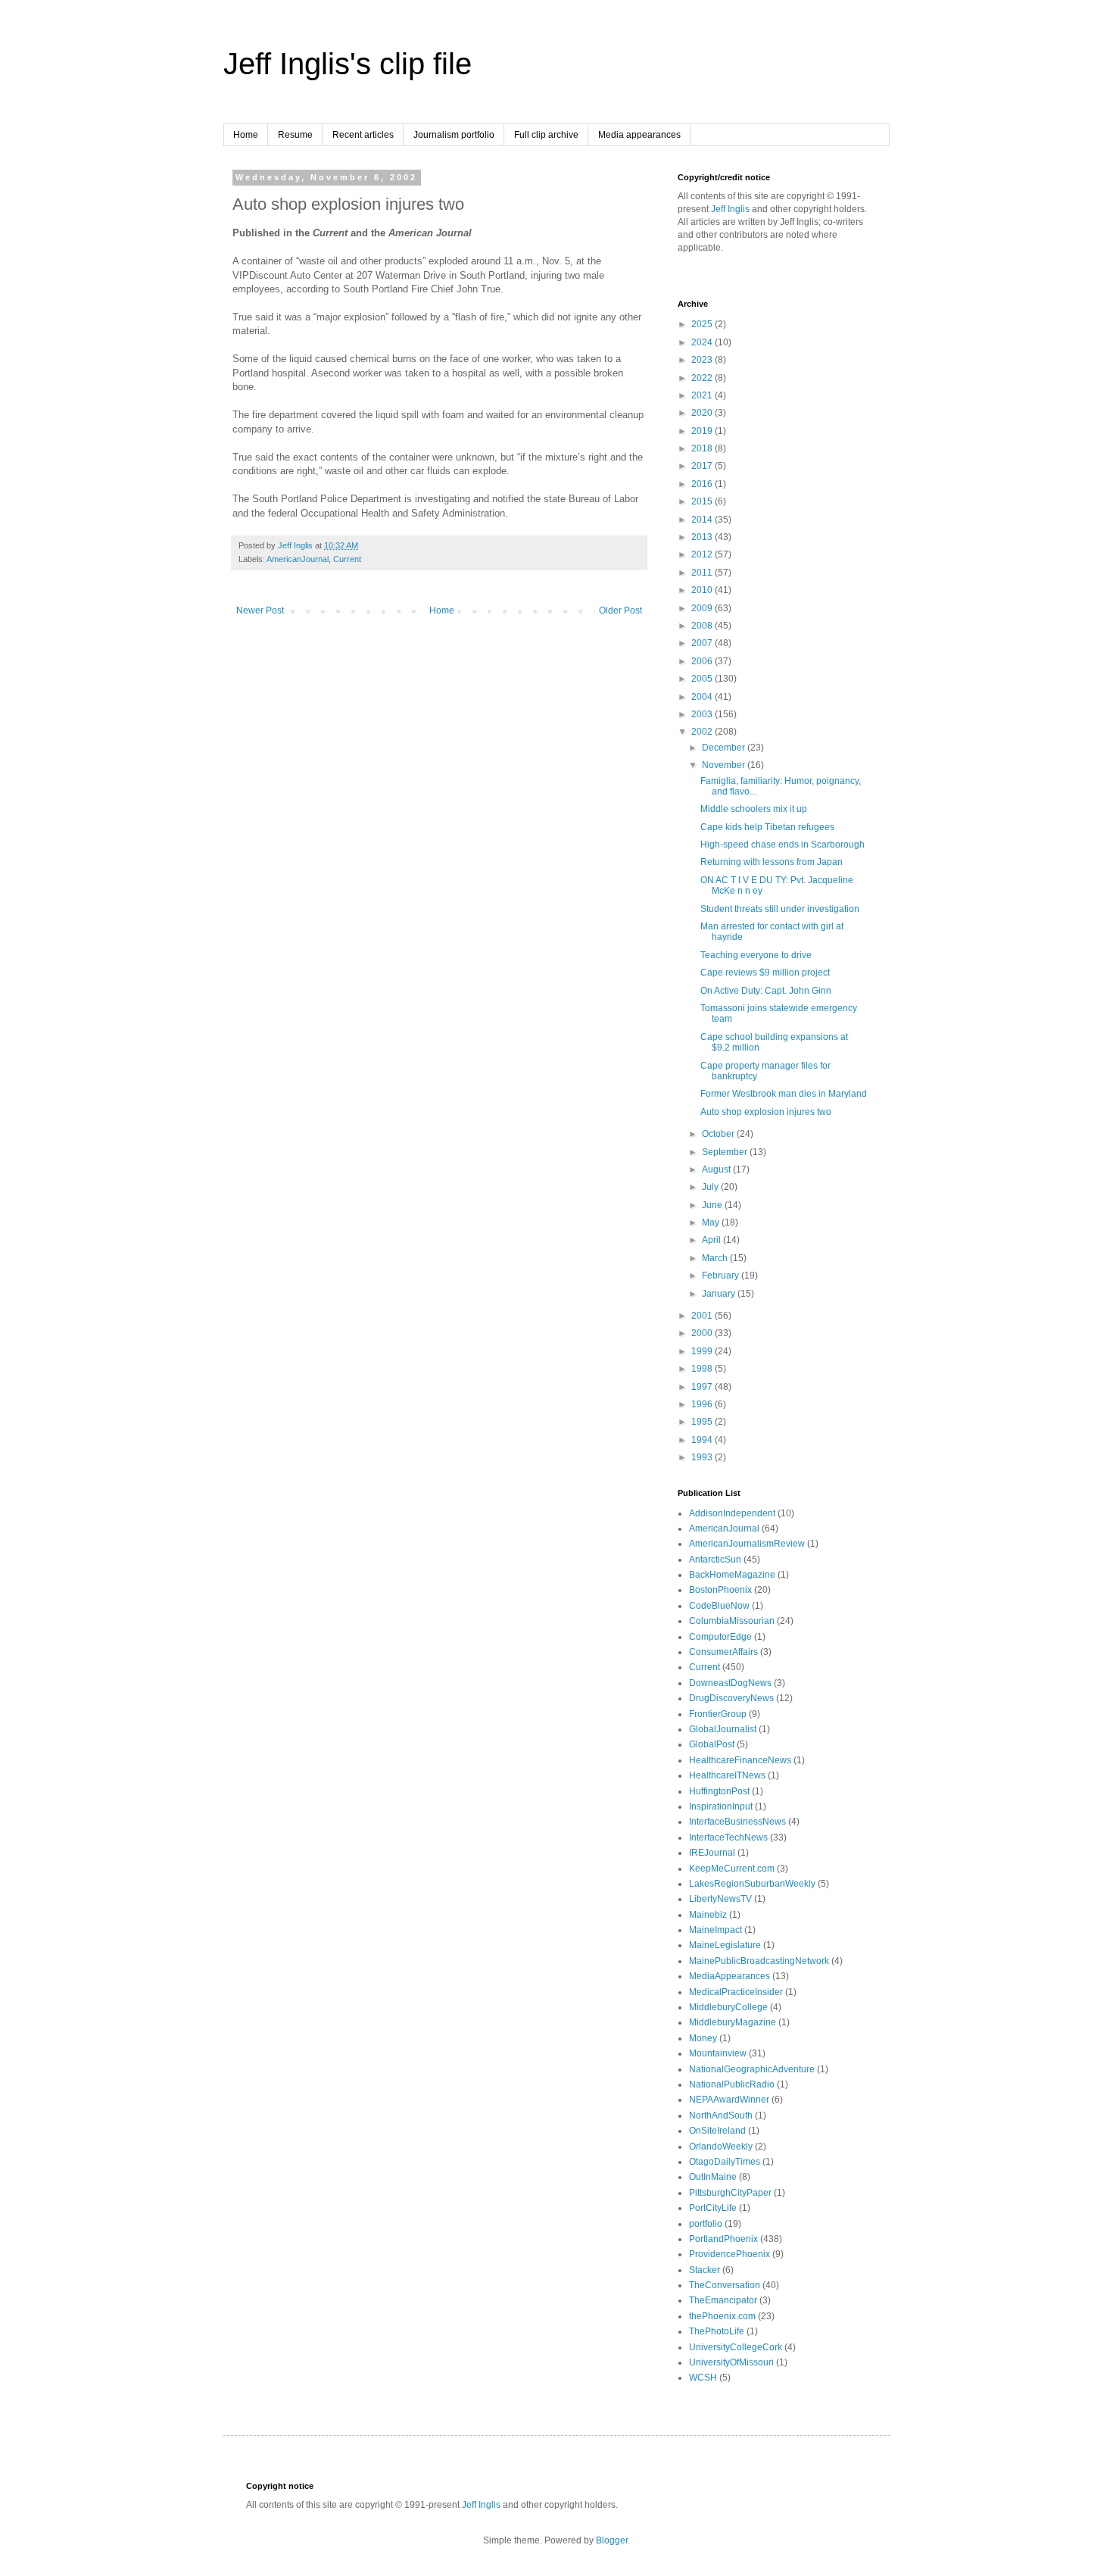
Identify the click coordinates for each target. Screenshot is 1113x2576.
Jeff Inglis (730, 209)
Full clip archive (546, 135)
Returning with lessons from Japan (772, 862)
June (713, 1205)
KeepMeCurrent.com (732, 1869)
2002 (703, 732)
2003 (703, 714)
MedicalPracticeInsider (736, 1992)
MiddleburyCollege (728, 2007)
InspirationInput (721, 1806)
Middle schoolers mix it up (754, 809)
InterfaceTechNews (728, 1838)
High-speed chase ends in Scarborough (783, 845)
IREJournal (712, 1853)
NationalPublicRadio (732, 2084)
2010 (703, 590)
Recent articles (363, 135)
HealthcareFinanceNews (740, 1760)
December (725, 748)
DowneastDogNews (730, 1683)
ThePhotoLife (717, 2331)
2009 (703, 608)
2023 (703, 360)
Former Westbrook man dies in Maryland (784, 1094)
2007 (703, 643)
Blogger (612, 2540)
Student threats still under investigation (780, 909)
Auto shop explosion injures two (766, 1112)
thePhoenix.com (722, 2316)
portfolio (706, 2224)
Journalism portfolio (454, 135)
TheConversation (725, 2285)
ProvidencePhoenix (730, 2254)
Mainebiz (708, 1915)
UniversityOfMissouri (731, 2362)
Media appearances (639, 135)
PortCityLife (713, 2208)
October (719, 1134)
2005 (703, 679)
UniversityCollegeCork (736, 2347)
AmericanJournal (298, 559)
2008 (703, 626)
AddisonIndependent (732, 1513)
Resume (295, 135)
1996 (703, 1404)
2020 (703, 413)
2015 (703, 501)
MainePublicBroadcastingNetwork (759, 1961)
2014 (703, 520)
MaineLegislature (725, 1945)
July (711, 1187)
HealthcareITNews (727, 1775)
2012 (703, 554)
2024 (703, 342)
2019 (703, 431)
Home (246, 135)
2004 (703, 697)
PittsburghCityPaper (730, 2193)
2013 (703, 537)
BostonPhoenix (720, 1590)
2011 (703, 573)
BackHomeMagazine (732, 1575)
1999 (703, 1351)
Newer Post (260, 610)
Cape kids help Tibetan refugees (767, 827)
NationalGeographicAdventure (752, 2069)
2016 (703, 484)
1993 (703, 1457)
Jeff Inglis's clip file (348, 64)
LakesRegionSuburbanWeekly (752, 1884)
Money (703, 2038)
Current (347, 559)
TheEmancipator (723, 2300)
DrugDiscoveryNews (731, 1698)
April (712, 1240)
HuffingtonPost (719, 1791)
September (726, 1152)
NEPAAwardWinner (729, 2100)
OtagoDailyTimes (725, 2162)
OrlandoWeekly (721, 2147)
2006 (703, 661)
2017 (703, 466)
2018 (703, 448)
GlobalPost (712, 1744)
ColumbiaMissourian (732, 1621)
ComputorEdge (720, 1637)
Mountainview (718, 2053)
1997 (703, 1387)
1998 (703, 1369)
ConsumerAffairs (723, 1652)
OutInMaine (713, 2177)
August (717, 1169)
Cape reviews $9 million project (765, 973)
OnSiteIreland (717, 2131)
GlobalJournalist (723, 1729)
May (712, 1222)
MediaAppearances (730, 1976)
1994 (703, 1440)
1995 (703, 1422)
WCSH (703, 2378)
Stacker (705, 2270)
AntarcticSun (715, 1560)
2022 (703, 378)
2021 (703, 395)
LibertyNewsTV (720, 1899)
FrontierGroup (718, 1714)
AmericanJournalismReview (747, 1544)
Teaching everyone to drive (756, 955)
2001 (703, 1316)
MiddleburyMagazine (733, 2022)
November (725, 765)
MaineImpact (715, 1930)
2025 (703, 324)
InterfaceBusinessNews (737, 1822)
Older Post (620, 610)
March (716, 1258)
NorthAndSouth (721, 2115)
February (722, 1276)
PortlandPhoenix (723, 2239)
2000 (703, 1333)
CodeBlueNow (719, 1606)
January (720, 1294)
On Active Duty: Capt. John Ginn (766, 991)
